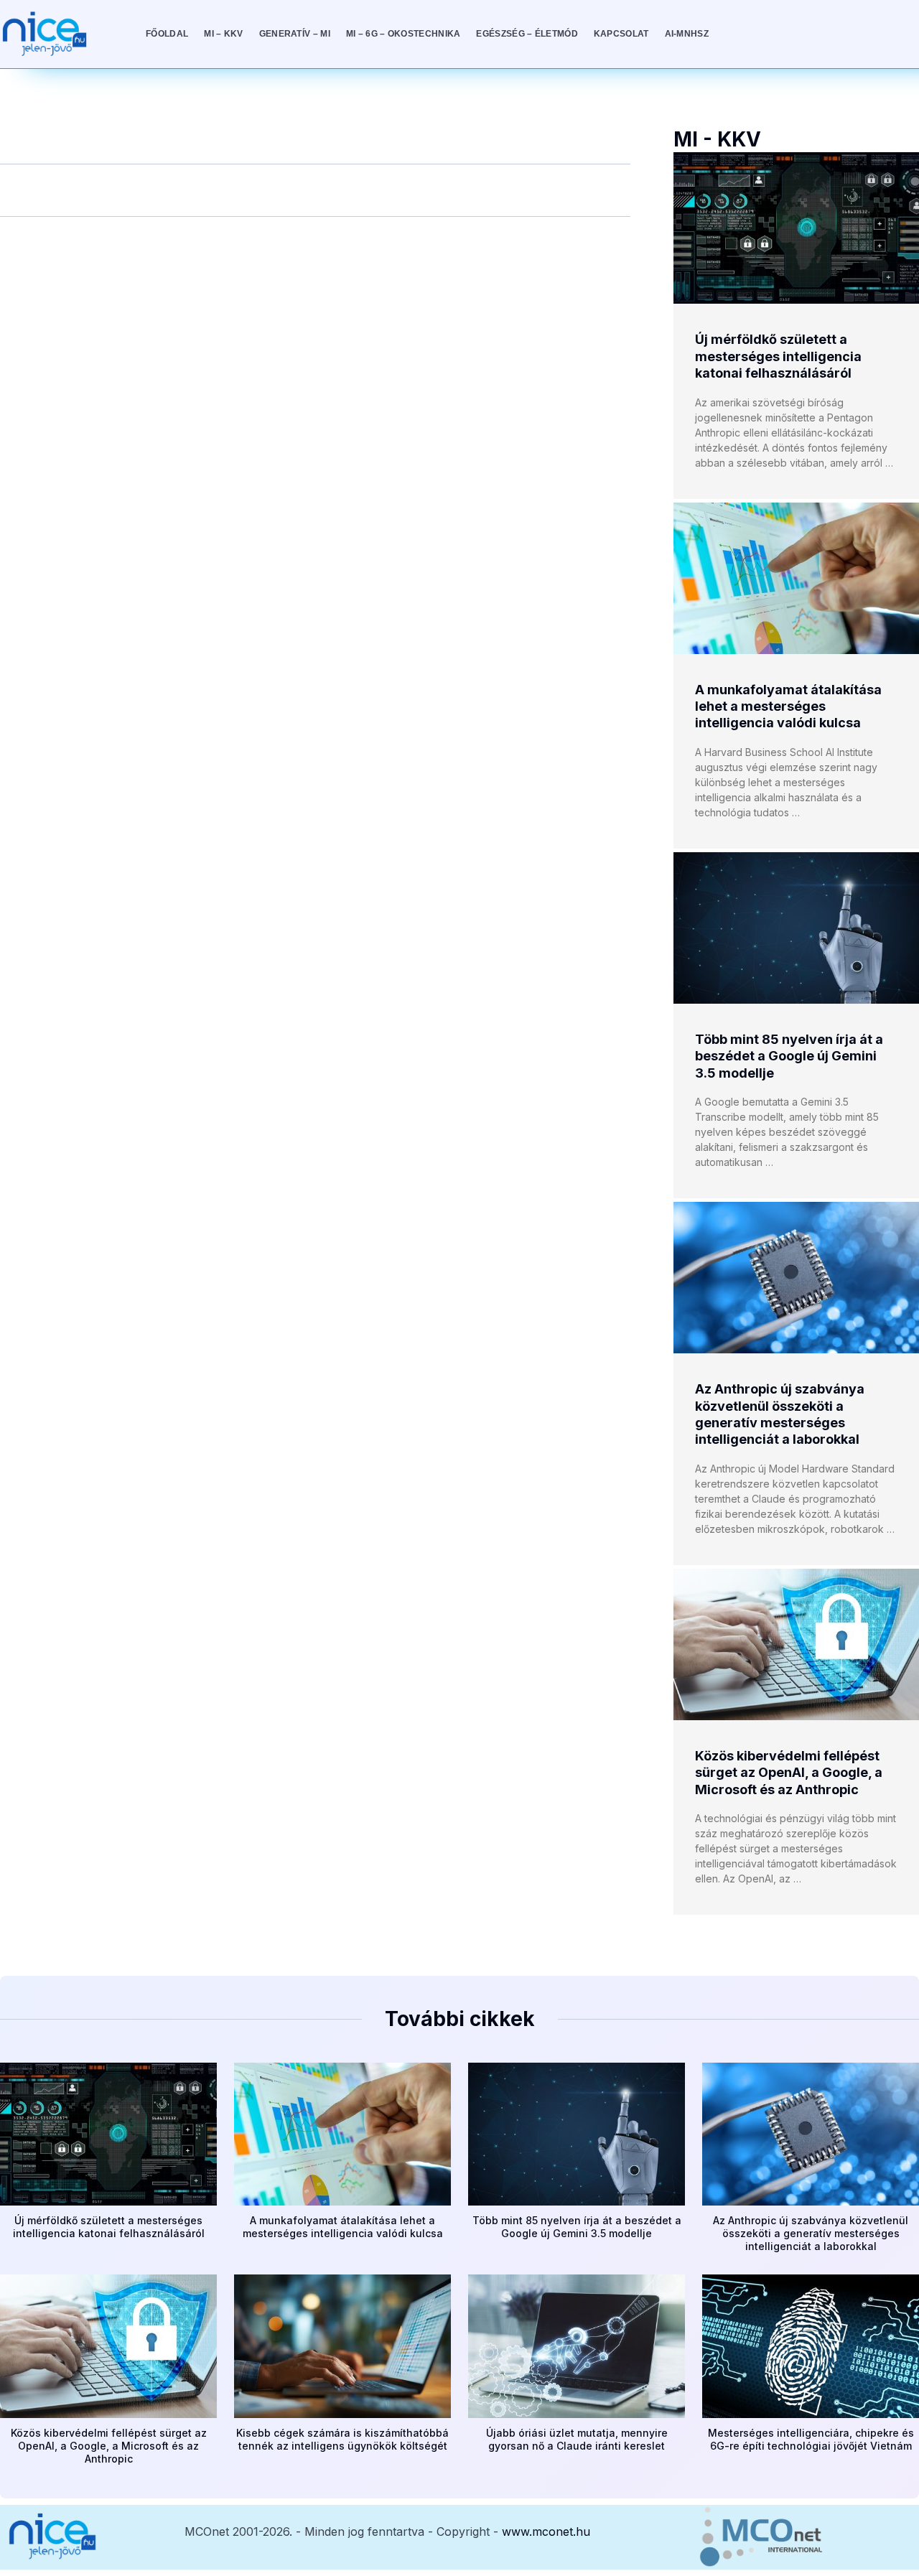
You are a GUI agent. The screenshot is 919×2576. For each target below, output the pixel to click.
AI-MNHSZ (687, 34)
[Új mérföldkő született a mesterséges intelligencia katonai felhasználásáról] (796, 228)
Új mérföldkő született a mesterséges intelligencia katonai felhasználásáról (778, 356)
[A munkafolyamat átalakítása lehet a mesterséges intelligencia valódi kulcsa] (796, 578)
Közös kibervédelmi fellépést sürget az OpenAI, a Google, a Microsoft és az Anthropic (789, 1773)
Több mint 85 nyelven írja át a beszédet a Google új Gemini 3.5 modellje (789, 1056)
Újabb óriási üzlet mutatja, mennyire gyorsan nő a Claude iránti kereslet (577, 2439)
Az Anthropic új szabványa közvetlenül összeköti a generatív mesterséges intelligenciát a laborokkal (811, 2233)
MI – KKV (223, 34)
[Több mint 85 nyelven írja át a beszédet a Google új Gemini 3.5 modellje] (796, 928)
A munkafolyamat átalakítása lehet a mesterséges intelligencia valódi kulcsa (788, 706)
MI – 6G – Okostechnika (403, 34)
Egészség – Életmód (527, 34)
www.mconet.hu (546, 2531)
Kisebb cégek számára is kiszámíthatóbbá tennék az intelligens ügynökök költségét (342, 2439)
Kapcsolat (621, 34)
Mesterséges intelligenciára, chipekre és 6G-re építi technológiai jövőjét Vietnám (811, 2439)
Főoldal (167, 34)
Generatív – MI (295, 34)
